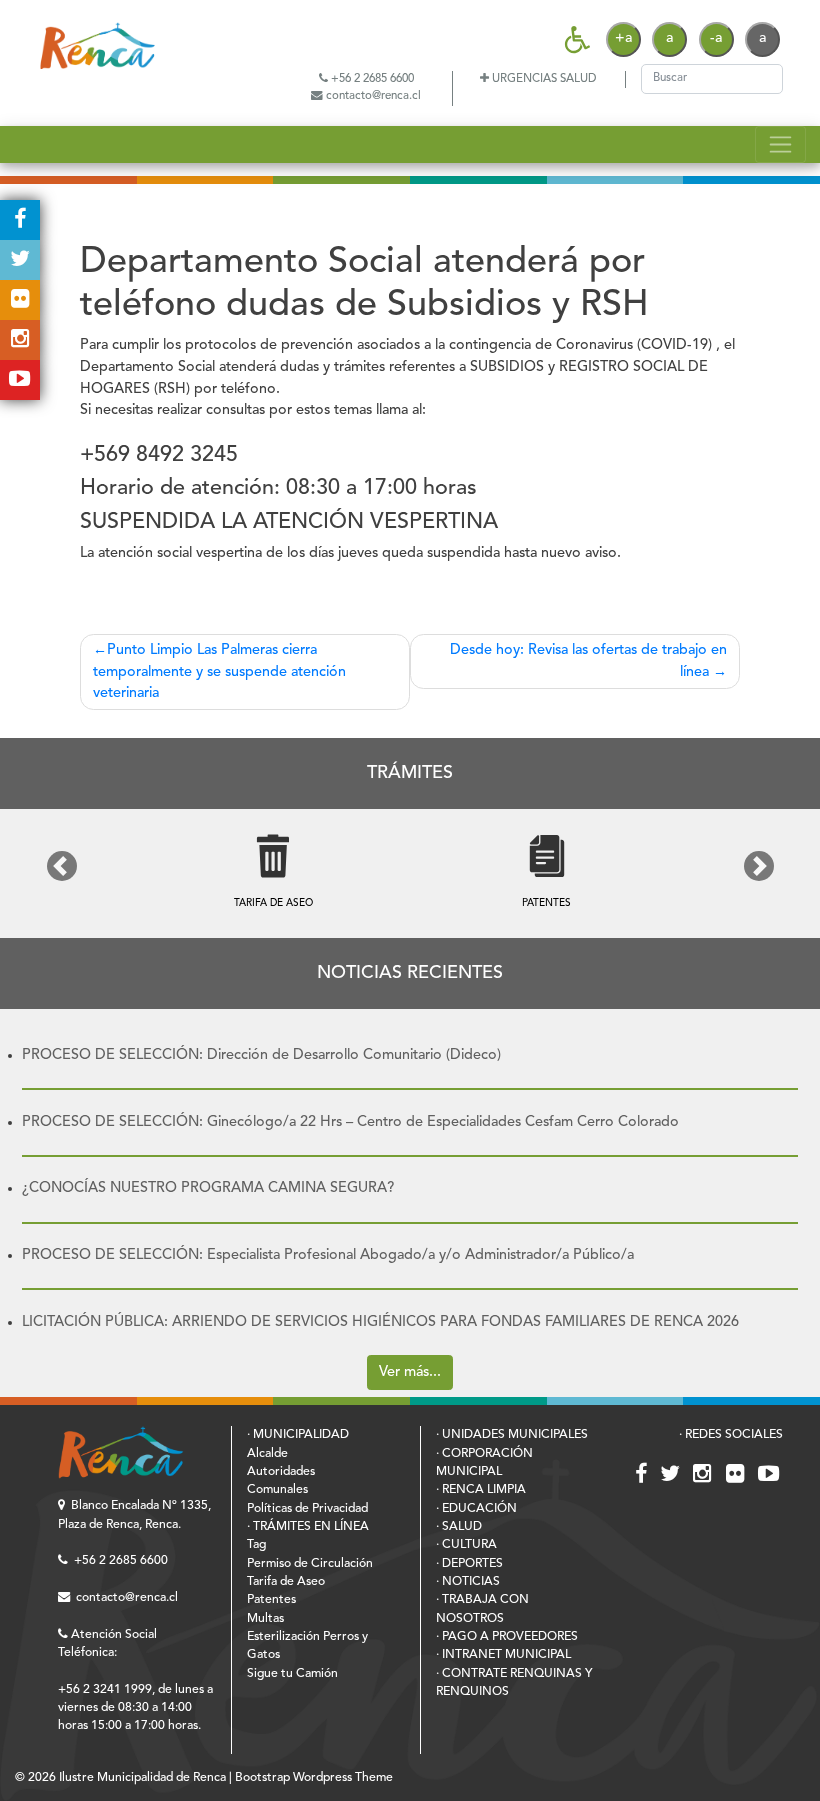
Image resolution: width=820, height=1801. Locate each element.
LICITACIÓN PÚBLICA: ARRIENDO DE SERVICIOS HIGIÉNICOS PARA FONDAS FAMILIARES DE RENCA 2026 (380, 1322)
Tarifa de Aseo (286, 1582)
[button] (61, 866)
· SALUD (459, 1527)
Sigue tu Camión (292, 1674)
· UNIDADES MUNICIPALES (512, 1435)
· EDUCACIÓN (476, 1509)
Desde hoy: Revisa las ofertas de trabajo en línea (588, 661)
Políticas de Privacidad (307, 1509)
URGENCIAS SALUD (543, 79)
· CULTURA (466, 1545)
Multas (265, 1619)
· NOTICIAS (468, 1582)
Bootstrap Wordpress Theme (314, 1778)
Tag (256, 1545)
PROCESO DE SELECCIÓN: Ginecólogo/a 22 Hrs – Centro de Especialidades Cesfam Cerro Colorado (350, 1122)
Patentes (271, 1600)
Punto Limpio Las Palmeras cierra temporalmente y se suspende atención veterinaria (219, 672)
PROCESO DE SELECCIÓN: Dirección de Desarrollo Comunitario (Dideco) (261, 1055)
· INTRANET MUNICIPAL (503, 1655)
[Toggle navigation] (780, 144)
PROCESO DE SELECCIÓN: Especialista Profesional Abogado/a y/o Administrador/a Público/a (328, 1255)
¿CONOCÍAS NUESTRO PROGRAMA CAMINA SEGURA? (208, 1188)
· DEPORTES (469, 1564)
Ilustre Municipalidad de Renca (142, 1778)
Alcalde (267, 1454)
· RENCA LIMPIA (481, 1490)
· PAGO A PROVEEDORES (507, 1637)
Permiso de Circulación (310, 1564)
